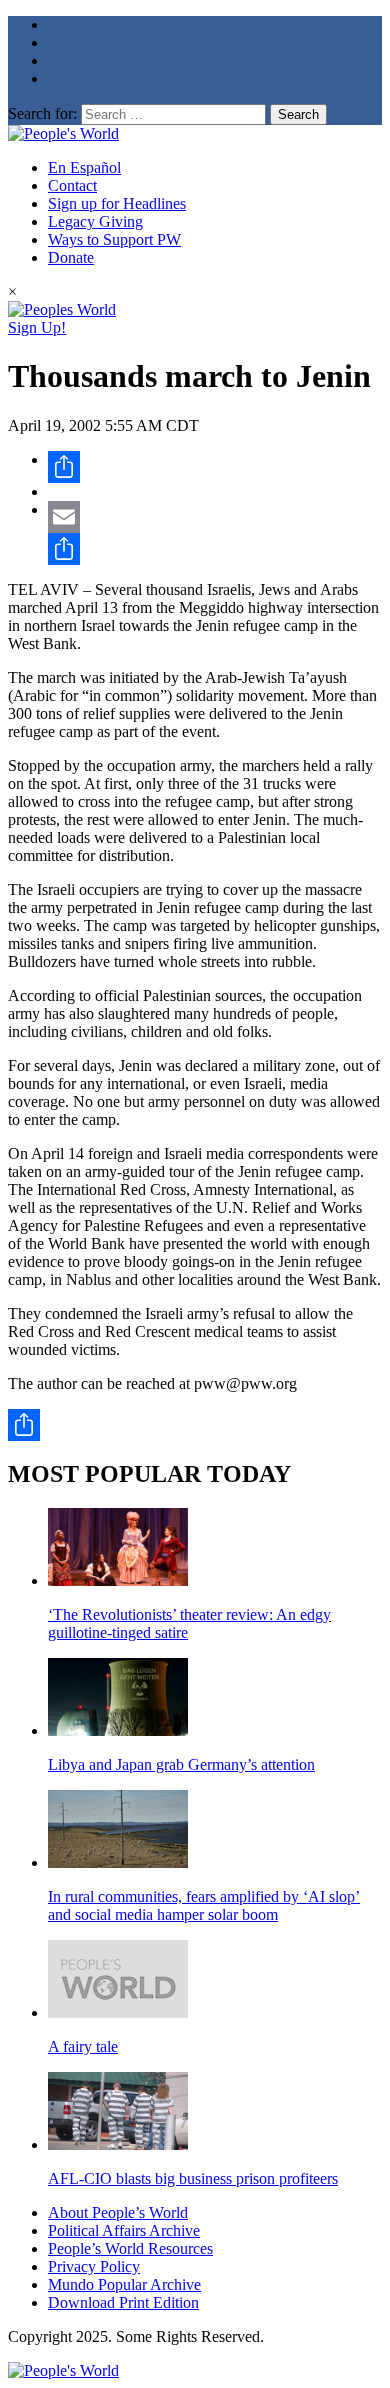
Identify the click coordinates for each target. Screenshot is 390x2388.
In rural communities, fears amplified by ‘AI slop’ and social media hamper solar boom (204, 1905)
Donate (71, 257)
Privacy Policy (94, 2266)
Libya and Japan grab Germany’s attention (181, 1764)
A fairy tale (83, 2046)
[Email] (215, 517)
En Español (84, 167)
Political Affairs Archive (124, 2230)
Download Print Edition (123, 2302)
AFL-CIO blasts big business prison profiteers (193, 2178)
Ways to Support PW (114, 239)
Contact (72, 185)
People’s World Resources (130, 2248)
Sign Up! (37, 327)
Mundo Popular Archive (124, 2284)
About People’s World (118, 2212)
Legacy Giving (95, 221)
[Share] (215, 467)
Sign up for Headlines (117, 203)
